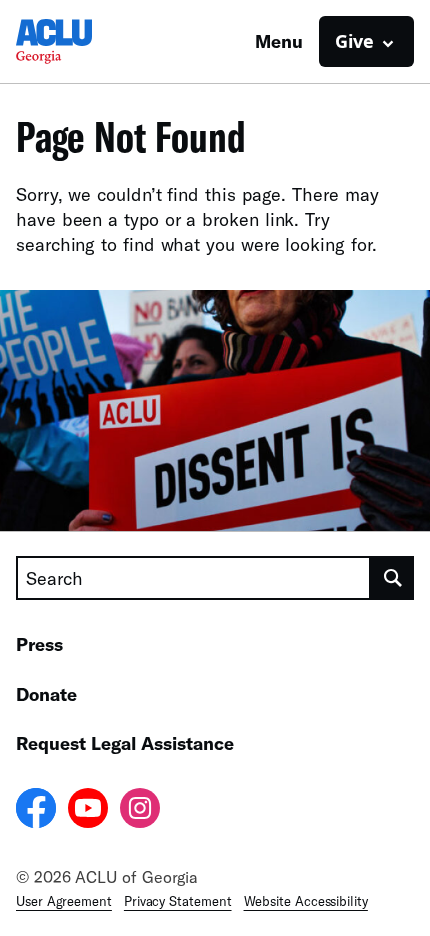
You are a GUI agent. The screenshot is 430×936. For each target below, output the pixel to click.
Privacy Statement (178, 901)
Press (39, 644)
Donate (46, 694)
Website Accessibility (306, 901)
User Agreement (64, 901)
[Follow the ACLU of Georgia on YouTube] (88, 811)
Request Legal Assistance (125, 743)
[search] (392, 578)
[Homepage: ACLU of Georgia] (86, 41)
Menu (279, 41)
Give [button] (354, 41)
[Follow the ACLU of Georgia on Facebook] (36, 811)
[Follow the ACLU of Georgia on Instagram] (140, 811)
